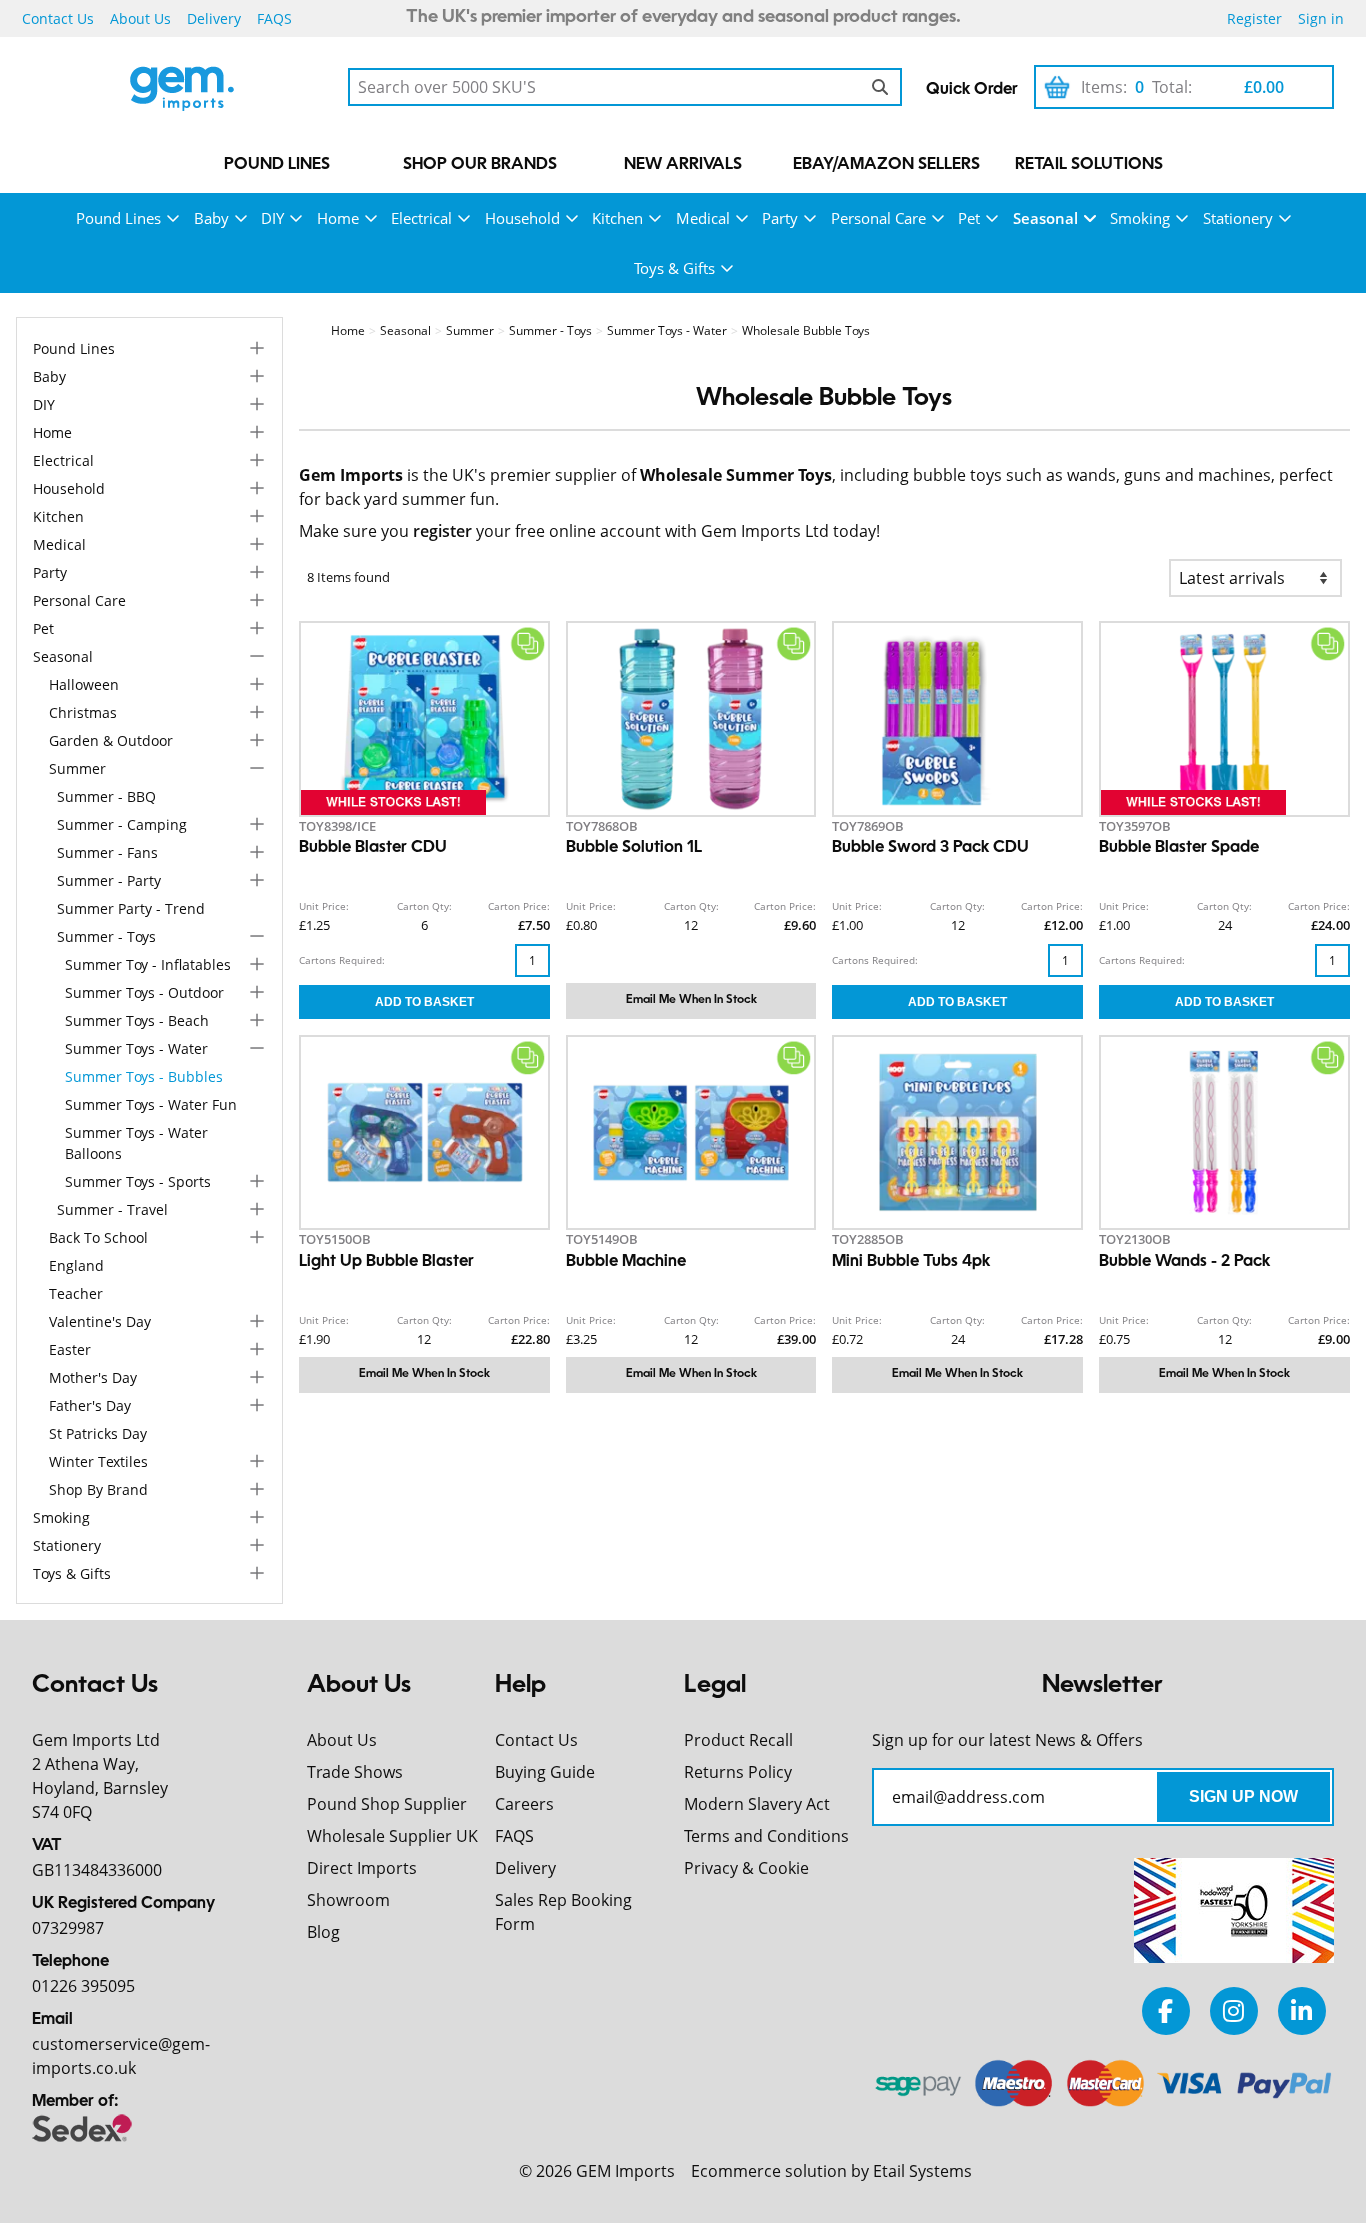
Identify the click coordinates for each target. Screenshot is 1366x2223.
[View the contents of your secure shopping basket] (1057, 87)
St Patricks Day (98, 1433)
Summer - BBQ (106, 796)
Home (338, 218)
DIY (272, 218)
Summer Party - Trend (131, 908)
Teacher (76, 1293)
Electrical (421, 218)
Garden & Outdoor (111, 740)
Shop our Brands (480, 165)
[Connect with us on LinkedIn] (1302, 2010)
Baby (211, 218)
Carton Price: (519, 906)
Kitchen (617, 218)
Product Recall (738, 1740)
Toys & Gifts (674, 268)
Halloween (84, 684)
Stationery (1238, 218)
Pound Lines (277, 165)
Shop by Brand (98, 1489)
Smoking (1140, 218)
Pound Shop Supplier (387, 1804)
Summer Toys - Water (136, 1048)
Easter (70, 1349)
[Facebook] (1166, 2010)
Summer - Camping (122, 824)
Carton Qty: (424, 906)
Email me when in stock (691, 1000)
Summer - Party (109, 880)
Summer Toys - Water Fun (151, 1104)
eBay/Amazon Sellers (886, 165)
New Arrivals (683, 165)
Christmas (83, 712)
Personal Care (878, 218)
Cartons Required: (342, 960)
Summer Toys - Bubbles (144, 1076)
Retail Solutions (1089, 165)
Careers (524, 1804)
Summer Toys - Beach (137, 1020)
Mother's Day (93, 1377)
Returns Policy (738, 1772)
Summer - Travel (112, 1209)
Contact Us (58, 18)
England (76, 1265)
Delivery (214, 18)
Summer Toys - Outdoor (144, 992)
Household (522, 218)
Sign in (1321, 18)
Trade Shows (355, 1772)
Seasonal (1045, 218)
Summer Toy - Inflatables (148, 964)
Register (1254, 18)
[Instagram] (1234, 2010)
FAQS (274, 18)
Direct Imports (362, 1868)
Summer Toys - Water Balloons (136, 1143)
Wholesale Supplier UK (392, 1836)
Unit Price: (324, 906)
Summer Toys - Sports (138, 1181)
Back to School (98, 1237)
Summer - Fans (107, 852)
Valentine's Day (100, 1321)
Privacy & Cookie (746, 1868)
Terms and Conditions (766, 1836)
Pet (969, 218)
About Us (140, 18)
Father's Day (90, 1405)
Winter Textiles (98, 1461)
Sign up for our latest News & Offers (1007, 1740)
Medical (703, 218)
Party (780, 218)
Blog (323, 1932)
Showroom (348, 1900)
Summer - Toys (106, 936)
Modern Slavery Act (757, 1804)
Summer (77, 768)
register (442, 531)
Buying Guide (545, 1772)
